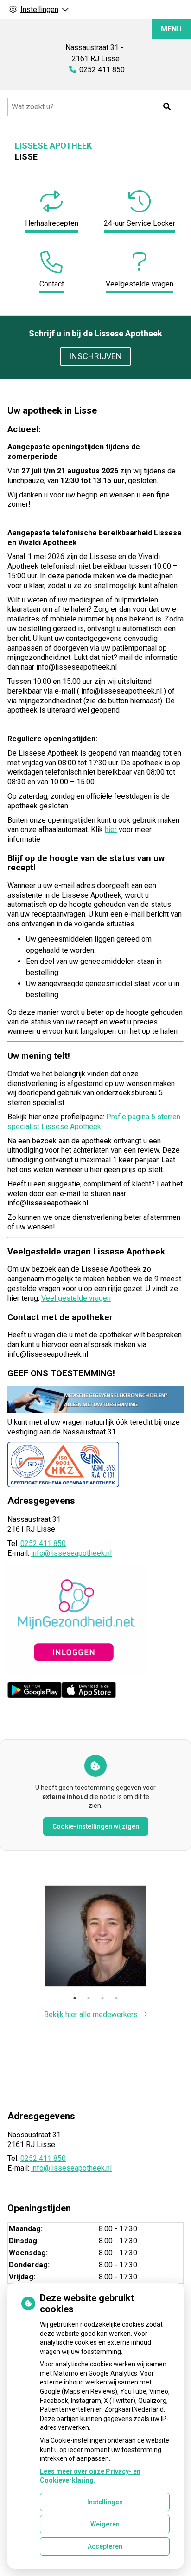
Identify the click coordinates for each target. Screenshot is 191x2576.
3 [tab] (102, 1998)
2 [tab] (89, 1998)
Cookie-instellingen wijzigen (96, 1826)
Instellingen (105, 2502)
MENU (171, 29)
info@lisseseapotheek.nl (71, 1553)
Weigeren (105, 2524)
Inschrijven (95, 356)
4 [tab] (116, 1998)
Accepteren (105, 2546)
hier (111, 829)
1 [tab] (75, 1998)
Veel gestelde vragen (76, 1298)
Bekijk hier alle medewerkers (92, 2014)
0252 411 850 (43, 1543)
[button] (167, 107)
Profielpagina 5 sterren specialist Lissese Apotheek (94, 1122)
